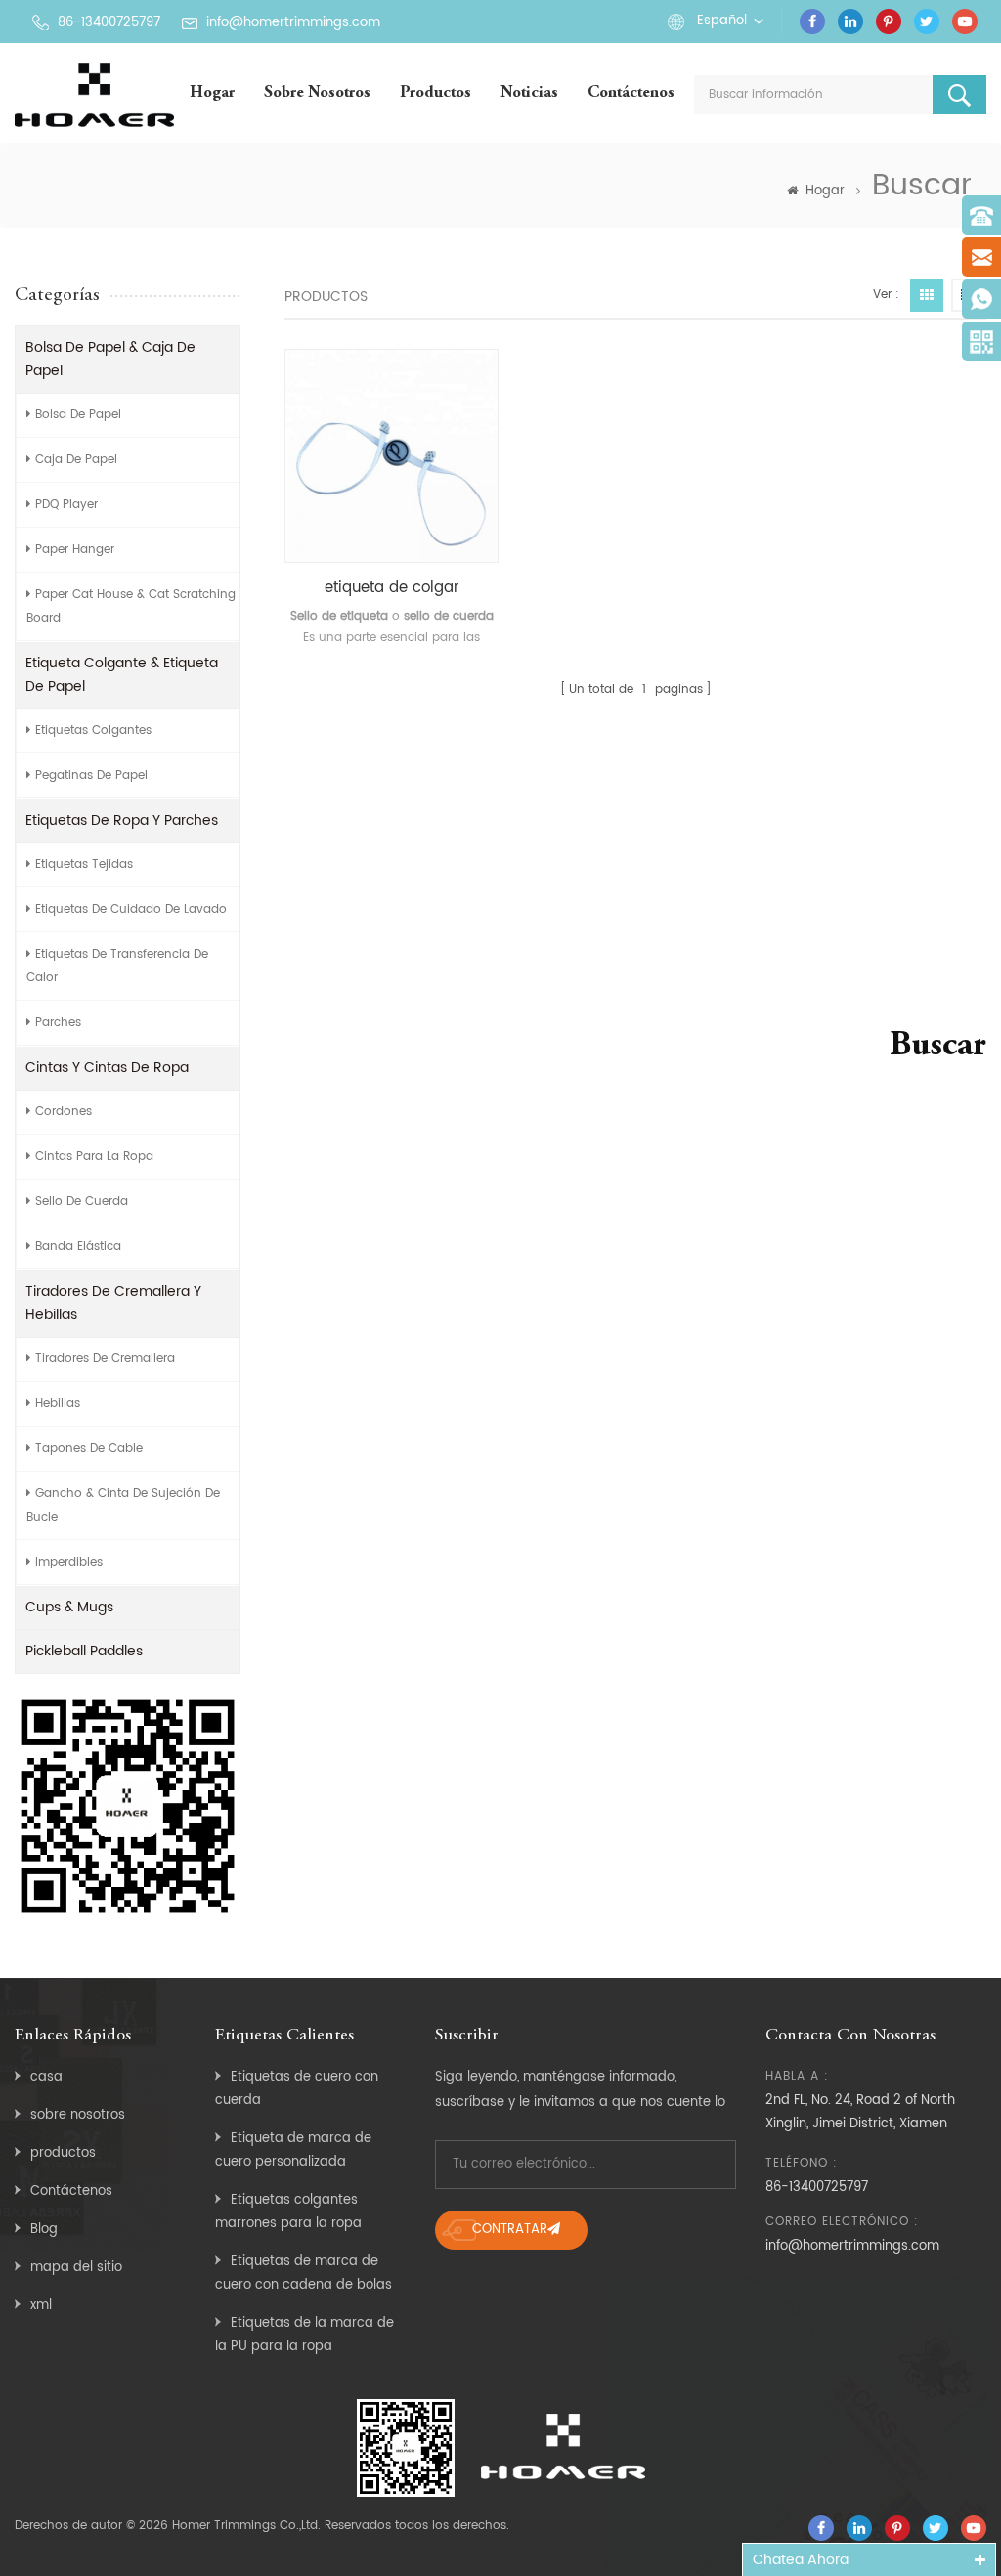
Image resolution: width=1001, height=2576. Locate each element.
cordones (64, 1112)
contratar (510, 2230)
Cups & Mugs (69, 1607)
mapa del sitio (76, 2268)
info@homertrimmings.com (293, 23)
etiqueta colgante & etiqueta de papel (122, 675)
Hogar (212, 93)
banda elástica (78, 1246)
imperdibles (69, 1562)
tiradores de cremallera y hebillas (113, 1303)
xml (41, 2306)
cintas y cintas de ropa (107, 1068)
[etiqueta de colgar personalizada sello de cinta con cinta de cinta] (392, 456)
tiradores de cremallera (105, 1359)
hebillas (58, 1404)
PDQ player (66, 505)
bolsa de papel (78, 415)
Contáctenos (631, 93)
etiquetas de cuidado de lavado (131, 909)
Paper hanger (75, 550)
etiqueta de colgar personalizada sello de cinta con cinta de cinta (392, 588)
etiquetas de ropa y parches (122, 820)
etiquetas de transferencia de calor (117, 966)
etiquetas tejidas (84, 864)
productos (63, 2153)
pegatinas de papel (91, 775)
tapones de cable (89, 1449)
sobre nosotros (317, 93)
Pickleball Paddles (84, 1651)
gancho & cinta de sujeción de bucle (123, 1505)
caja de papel (76, 460)
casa (46, 2077)
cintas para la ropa (94, 1157)
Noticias (529, 93)
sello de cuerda (82, 1202)
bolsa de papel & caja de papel (110, 359)
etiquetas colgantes (93, 730)
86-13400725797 (109, 23)
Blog (44, 2230)
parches (58, 1023)
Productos (435, 93)
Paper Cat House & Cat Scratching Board (131, 606)
